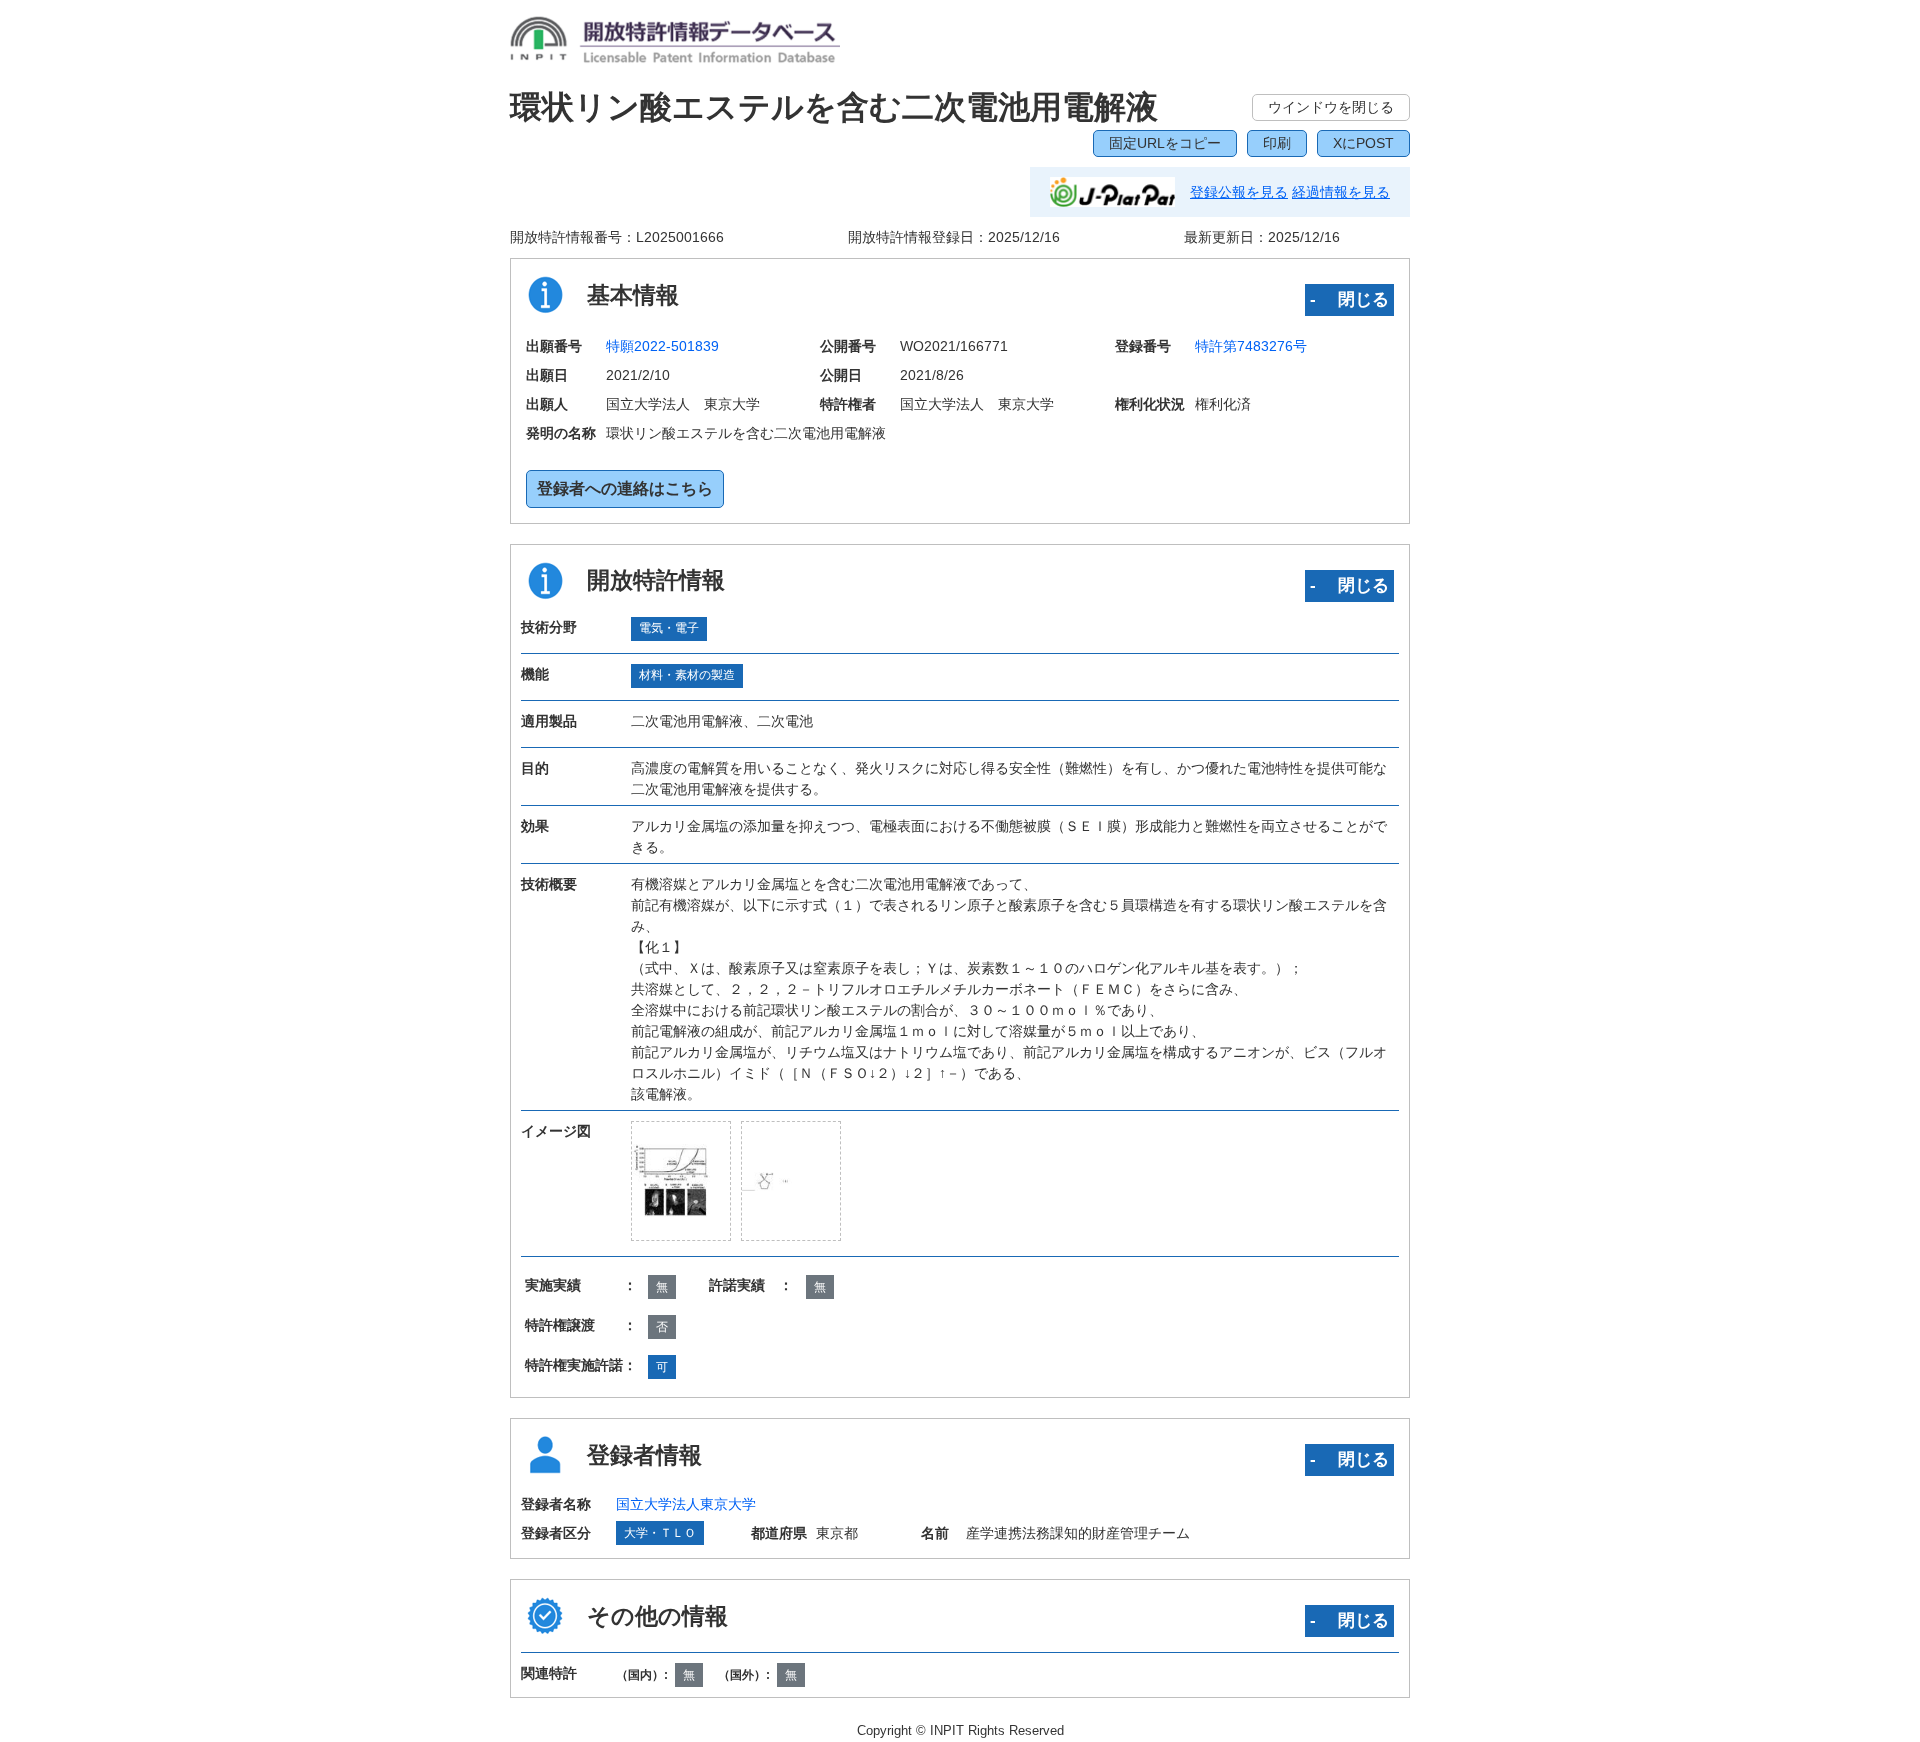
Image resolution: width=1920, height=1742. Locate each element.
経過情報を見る (1341, 192)
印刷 (1277, 143)
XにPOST (1363, 143)
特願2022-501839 (662, 346)
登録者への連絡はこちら (625, 488)
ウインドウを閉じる (1331, 107)
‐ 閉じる (1349, 299)
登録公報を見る (1239, 192)
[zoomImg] (681, 1180)
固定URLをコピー (1165, 143)
